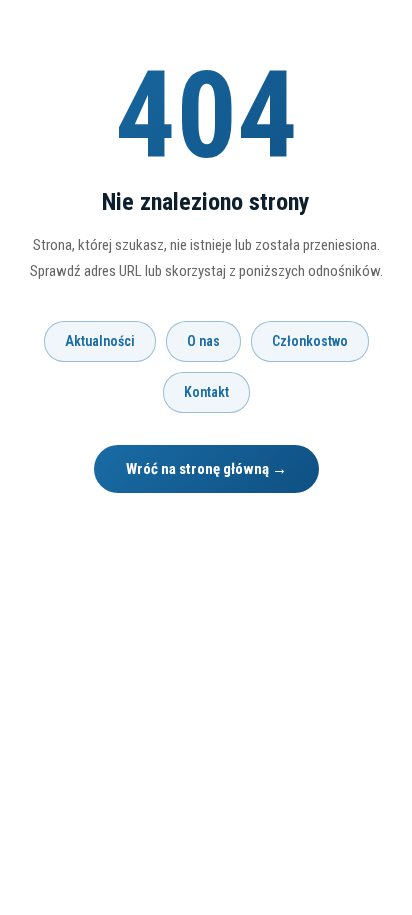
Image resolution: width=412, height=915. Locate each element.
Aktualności (100, 341)
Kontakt (206, 392)
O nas (203, 341)
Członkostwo (310, 341)
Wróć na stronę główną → (206, 469)
